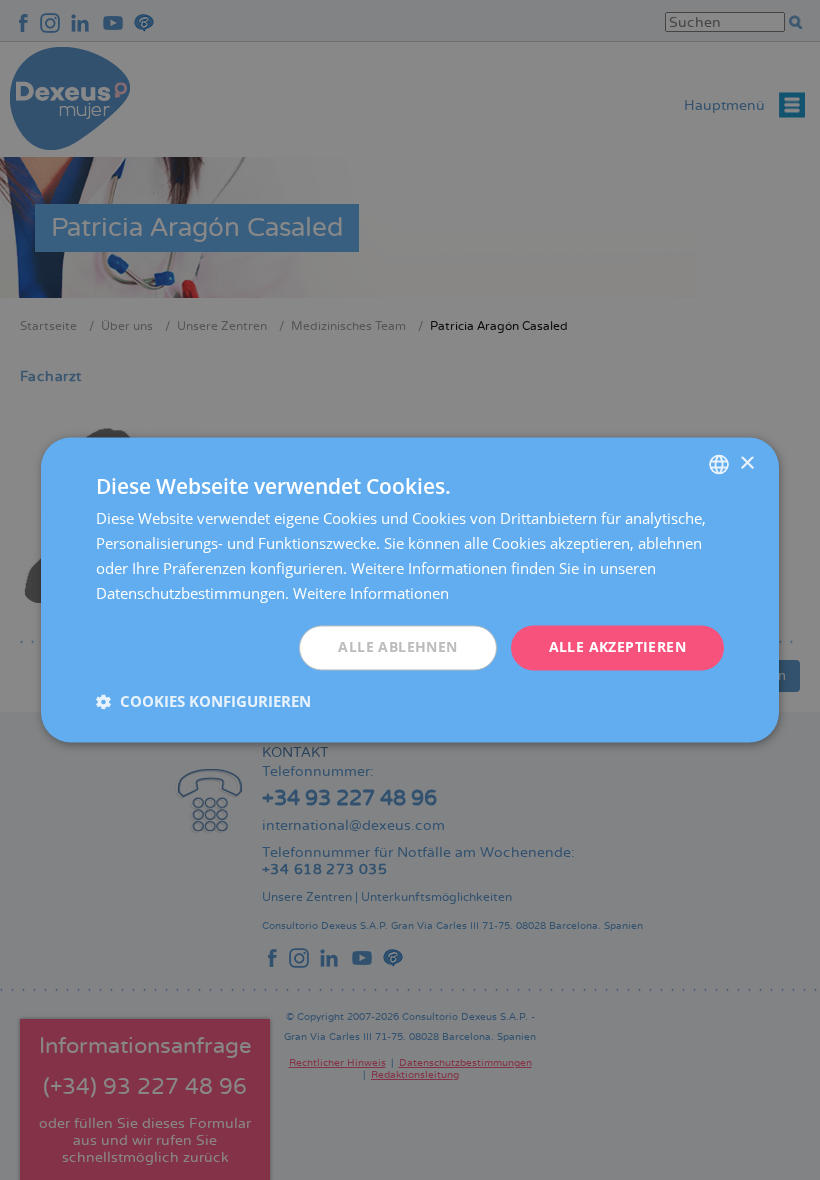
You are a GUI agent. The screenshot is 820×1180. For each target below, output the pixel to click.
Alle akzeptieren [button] (617, 647)
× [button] (746, 463)
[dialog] (410, 589)
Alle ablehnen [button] (397, 647)
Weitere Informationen (371, 593)
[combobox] (719, 464)
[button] (203, 702)
